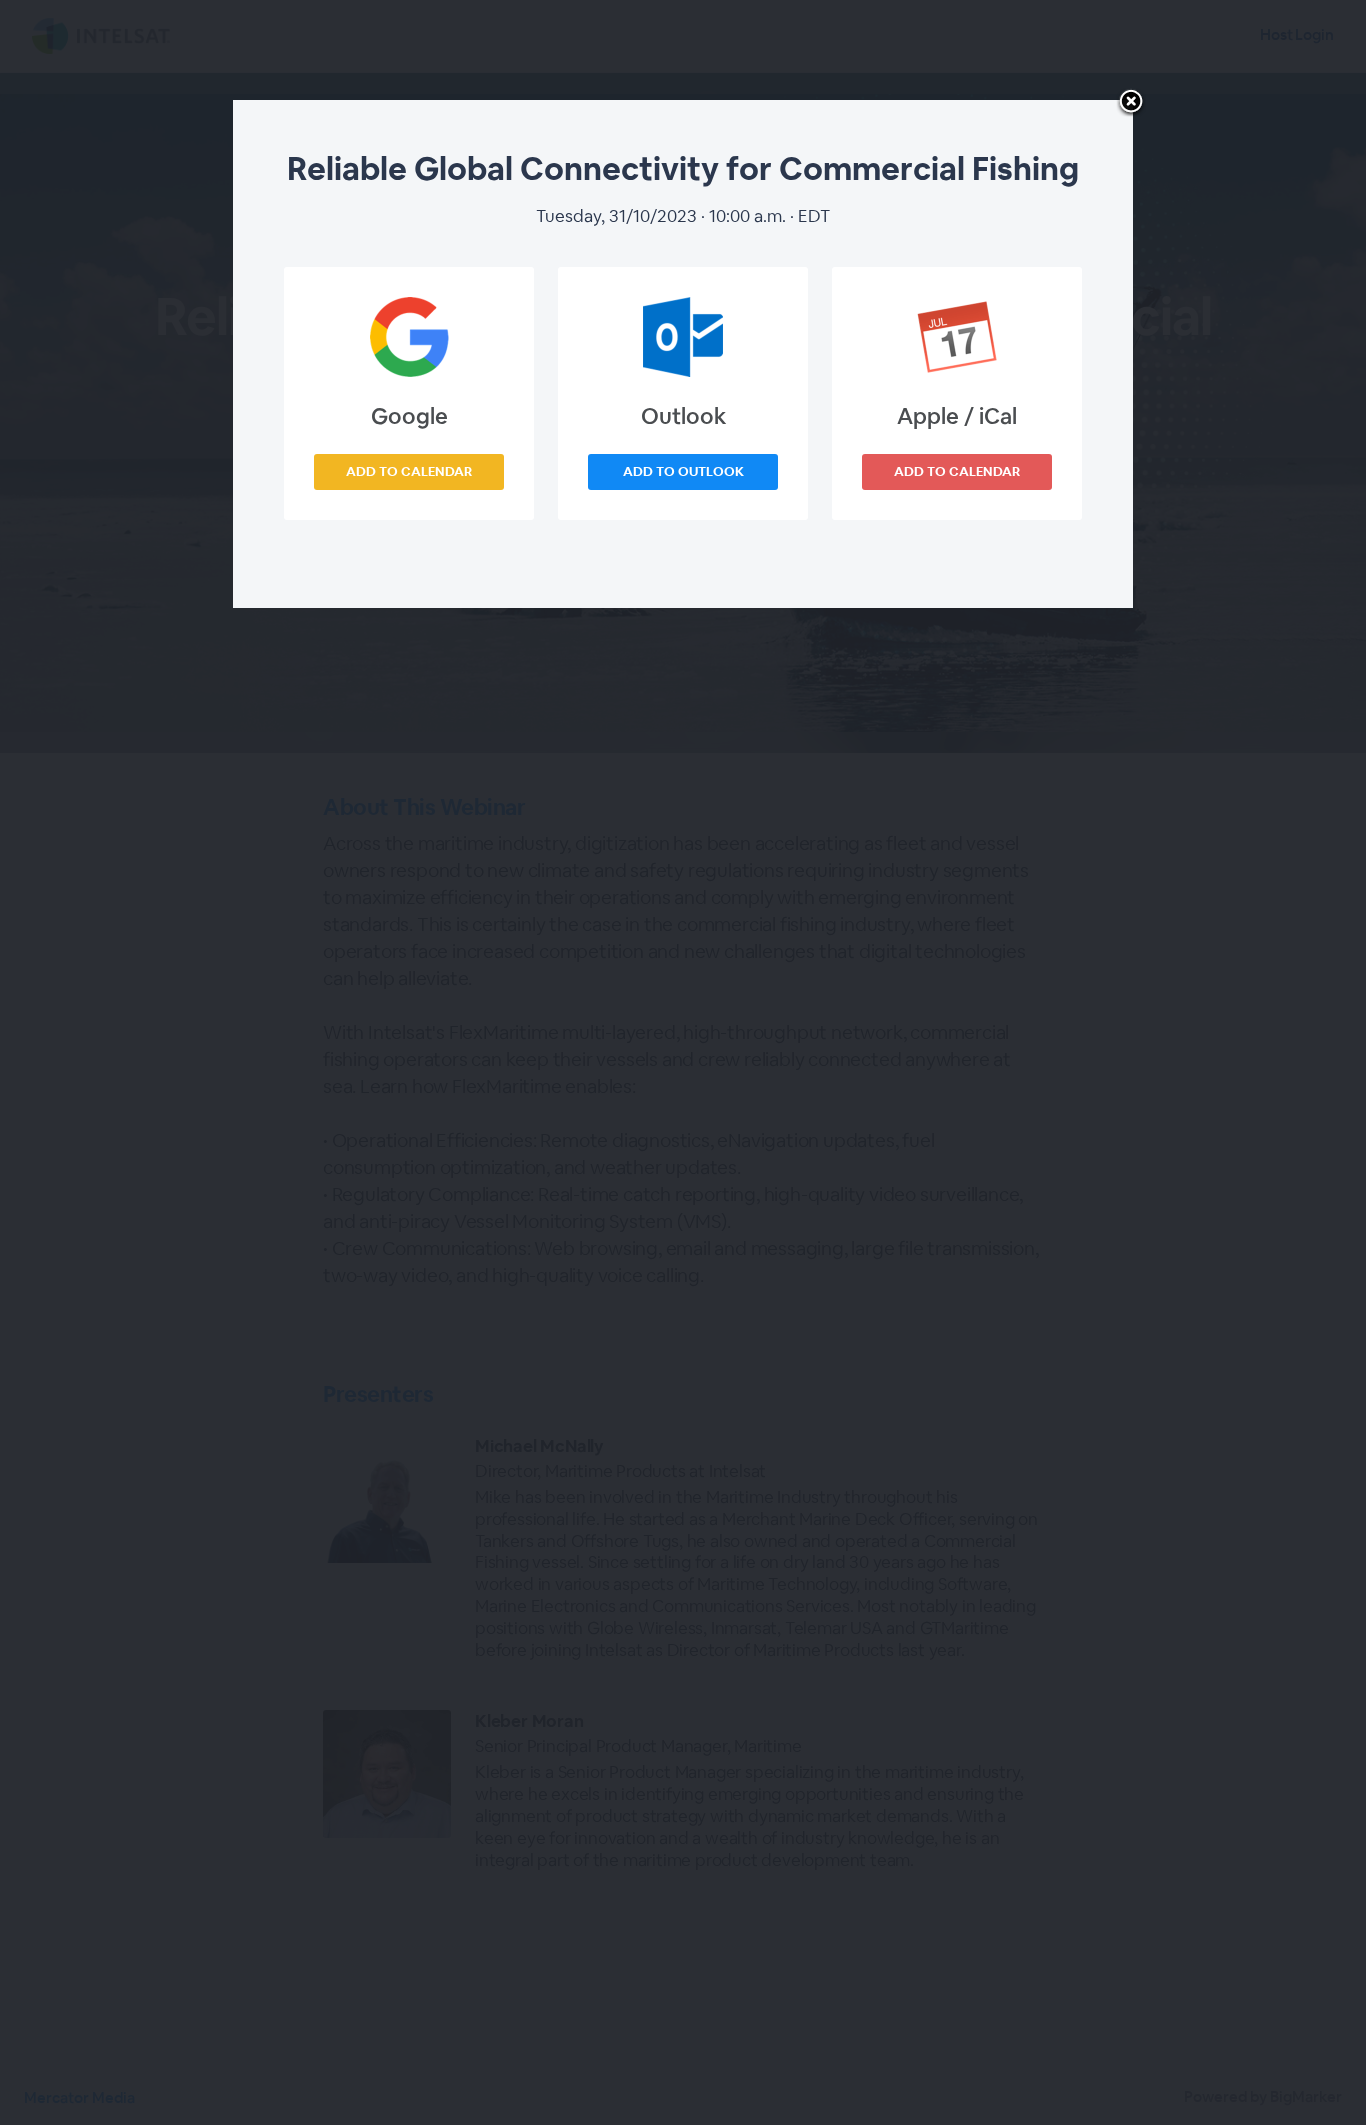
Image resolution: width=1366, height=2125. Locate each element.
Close (1131, 103)
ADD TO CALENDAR (409, 471)
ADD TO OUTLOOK (683, 471)
